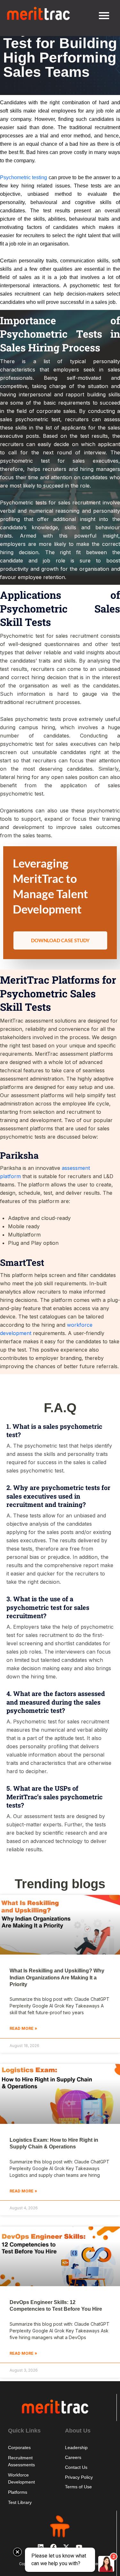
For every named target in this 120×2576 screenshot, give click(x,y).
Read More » (23, 2028)
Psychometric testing (24, 177)
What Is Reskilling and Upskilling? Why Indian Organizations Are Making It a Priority (57, 1978)
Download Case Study (60, 940)
